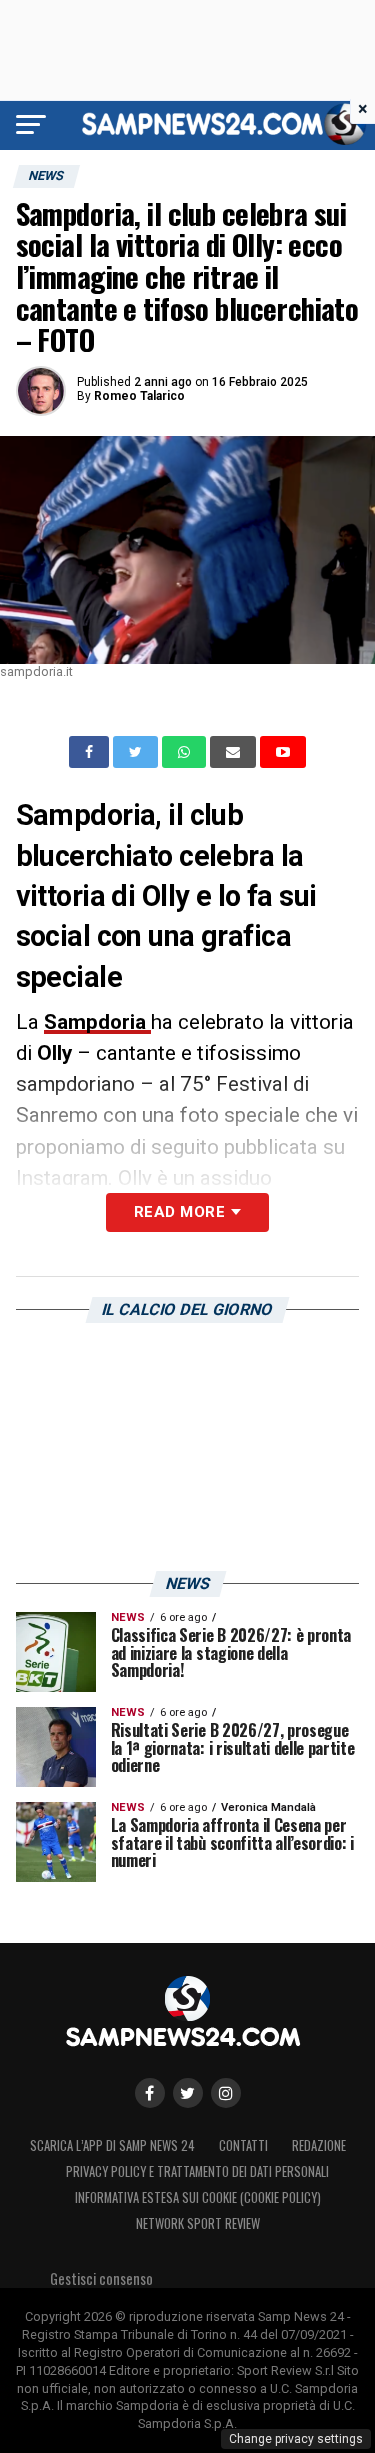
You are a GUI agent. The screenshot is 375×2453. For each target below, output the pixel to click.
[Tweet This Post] (137, 752)
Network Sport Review (198, 2223)
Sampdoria (97, 1022)
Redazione (319, 2145)
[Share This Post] (186, 752)
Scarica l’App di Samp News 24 (112, 2145)
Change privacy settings (296, 2439)
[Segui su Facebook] (150, 2093)
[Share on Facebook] (91, 752)
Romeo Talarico (139, 396)
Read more (179, 1212)
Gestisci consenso (101, 2278)
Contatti (243, 2145)
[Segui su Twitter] (188, 2093)
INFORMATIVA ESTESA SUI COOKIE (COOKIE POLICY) (198, 2197)
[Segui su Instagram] (226, 2093)
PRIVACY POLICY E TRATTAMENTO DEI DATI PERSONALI (197, 2171)
